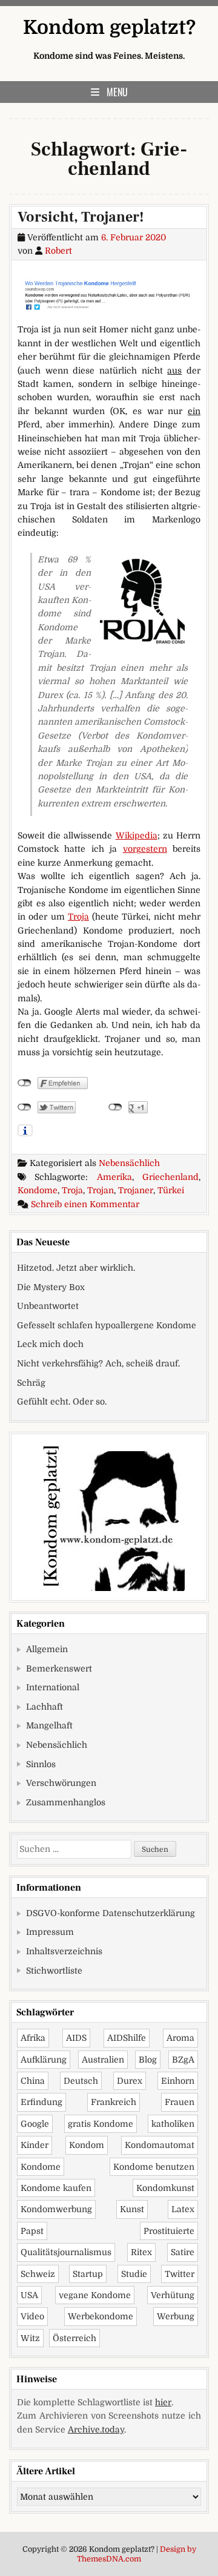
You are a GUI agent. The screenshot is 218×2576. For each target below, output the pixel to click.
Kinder (35, 2145)
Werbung (176, 2316)
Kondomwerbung (56, 2209)
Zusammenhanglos (66, 1802)
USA (29, 2295)
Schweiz (38, 2274)
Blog (148, 2060)
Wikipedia (137, 835)
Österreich (74, 2338)
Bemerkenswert (59, 1668)
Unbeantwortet (48, 1306)
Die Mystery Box (51, 1287)
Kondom (87, 2145)
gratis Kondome (101, 2124)
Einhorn (178, 2081)
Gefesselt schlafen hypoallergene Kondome (107, 1325)
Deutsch (81, 2081)
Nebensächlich (129, 1163)
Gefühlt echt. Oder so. (62, 1402)
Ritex (141, 2252)
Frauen (180, 2102)
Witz (30, 2338)
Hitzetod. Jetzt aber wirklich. (76, 1268)
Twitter (180, 2274)
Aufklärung (44, 2060)
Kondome (38, 1190)
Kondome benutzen (154, 2167)
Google (35, 2124)
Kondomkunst (165, 2188)
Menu (117, 92)
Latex (183, 2209)
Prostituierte (169, 2231)
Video (32, 2316)
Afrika (33, 2038)
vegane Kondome (95, 2295)
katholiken (173, 2124)
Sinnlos (41, 1764)
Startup (88, 2274)
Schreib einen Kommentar (85, 1204)
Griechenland (170, 1177)
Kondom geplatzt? (109, 28)
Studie (134, 2274)
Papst (32, 2231)
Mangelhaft (49, 1725)
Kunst (132, 2209)
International (53, 1687)
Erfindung (41, 2102)
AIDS (76, 2038)
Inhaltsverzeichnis (64, 1951)
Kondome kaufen (56, 2188)
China (33, 2081)
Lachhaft (45, 1707)
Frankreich (114, 2102)
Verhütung (173, 2295)
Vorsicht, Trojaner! (81, 217)
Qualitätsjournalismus (66, 2252)
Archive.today (96, 2429)
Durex (130, 2081)
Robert (58, 251)
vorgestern (145, 849)
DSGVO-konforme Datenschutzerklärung (111, 1913)
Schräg (31, 1383)
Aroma (180, 2038)
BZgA (183, 2060)
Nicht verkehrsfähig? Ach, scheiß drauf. (98, 1363)
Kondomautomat (160, 2145)
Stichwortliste (54, 1971)
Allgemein (47, 1649)
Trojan (101, 1190)
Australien (103, 2060)
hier (163, 2402)
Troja (78, 917)
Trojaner (136, 1190)
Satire (183, 2252)
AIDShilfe (127, 2038)
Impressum (50, 1932)
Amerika (114, 1177)
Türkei (171, 1190)
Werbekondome (101, 2316)
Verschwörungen (61, 1783)
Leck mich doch (50, 1344)
